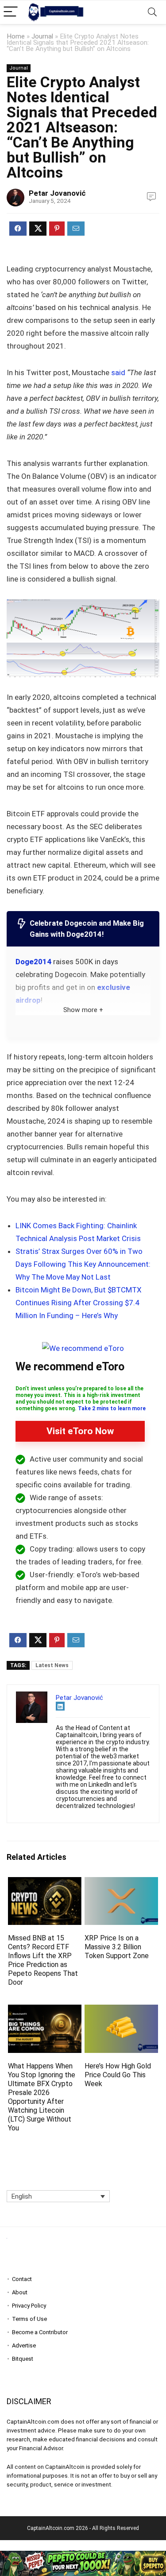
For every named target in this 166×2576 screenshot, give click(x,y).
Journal (42, 36)
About (20, 2292)
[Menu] (11, 12)
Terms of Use (29, 2319)
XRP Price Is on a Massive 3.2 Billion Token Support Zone (117, 1947)
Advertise (24, 2345)
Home (16, 36)
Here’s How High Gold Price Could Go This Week (118, 2075)
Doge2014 (33, 962)
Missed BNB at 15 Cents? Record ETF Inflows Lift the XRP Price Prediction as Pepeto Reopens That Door (43, 1960)
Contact (22, 2279)
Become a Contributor (40, 2332)
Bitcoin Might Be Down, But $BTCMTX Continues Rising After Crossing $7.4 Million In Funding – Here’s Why (79, 1303)
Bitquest (23, 2359)
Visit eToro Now (80, 1431)
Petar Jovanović (57, 193)
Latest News (52, 1665)
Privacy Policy (29, 2306)
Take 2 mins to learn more (112, 1408)
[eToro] (83, 1348)
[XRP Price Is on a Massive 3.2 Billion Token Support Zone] (121, 1883)
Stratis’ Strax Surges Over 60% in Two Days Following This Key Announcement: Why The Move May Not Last (83, 1264)
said (118, 372)
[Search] (152, 12)
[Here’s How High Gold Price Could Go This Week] (121, 2011)
